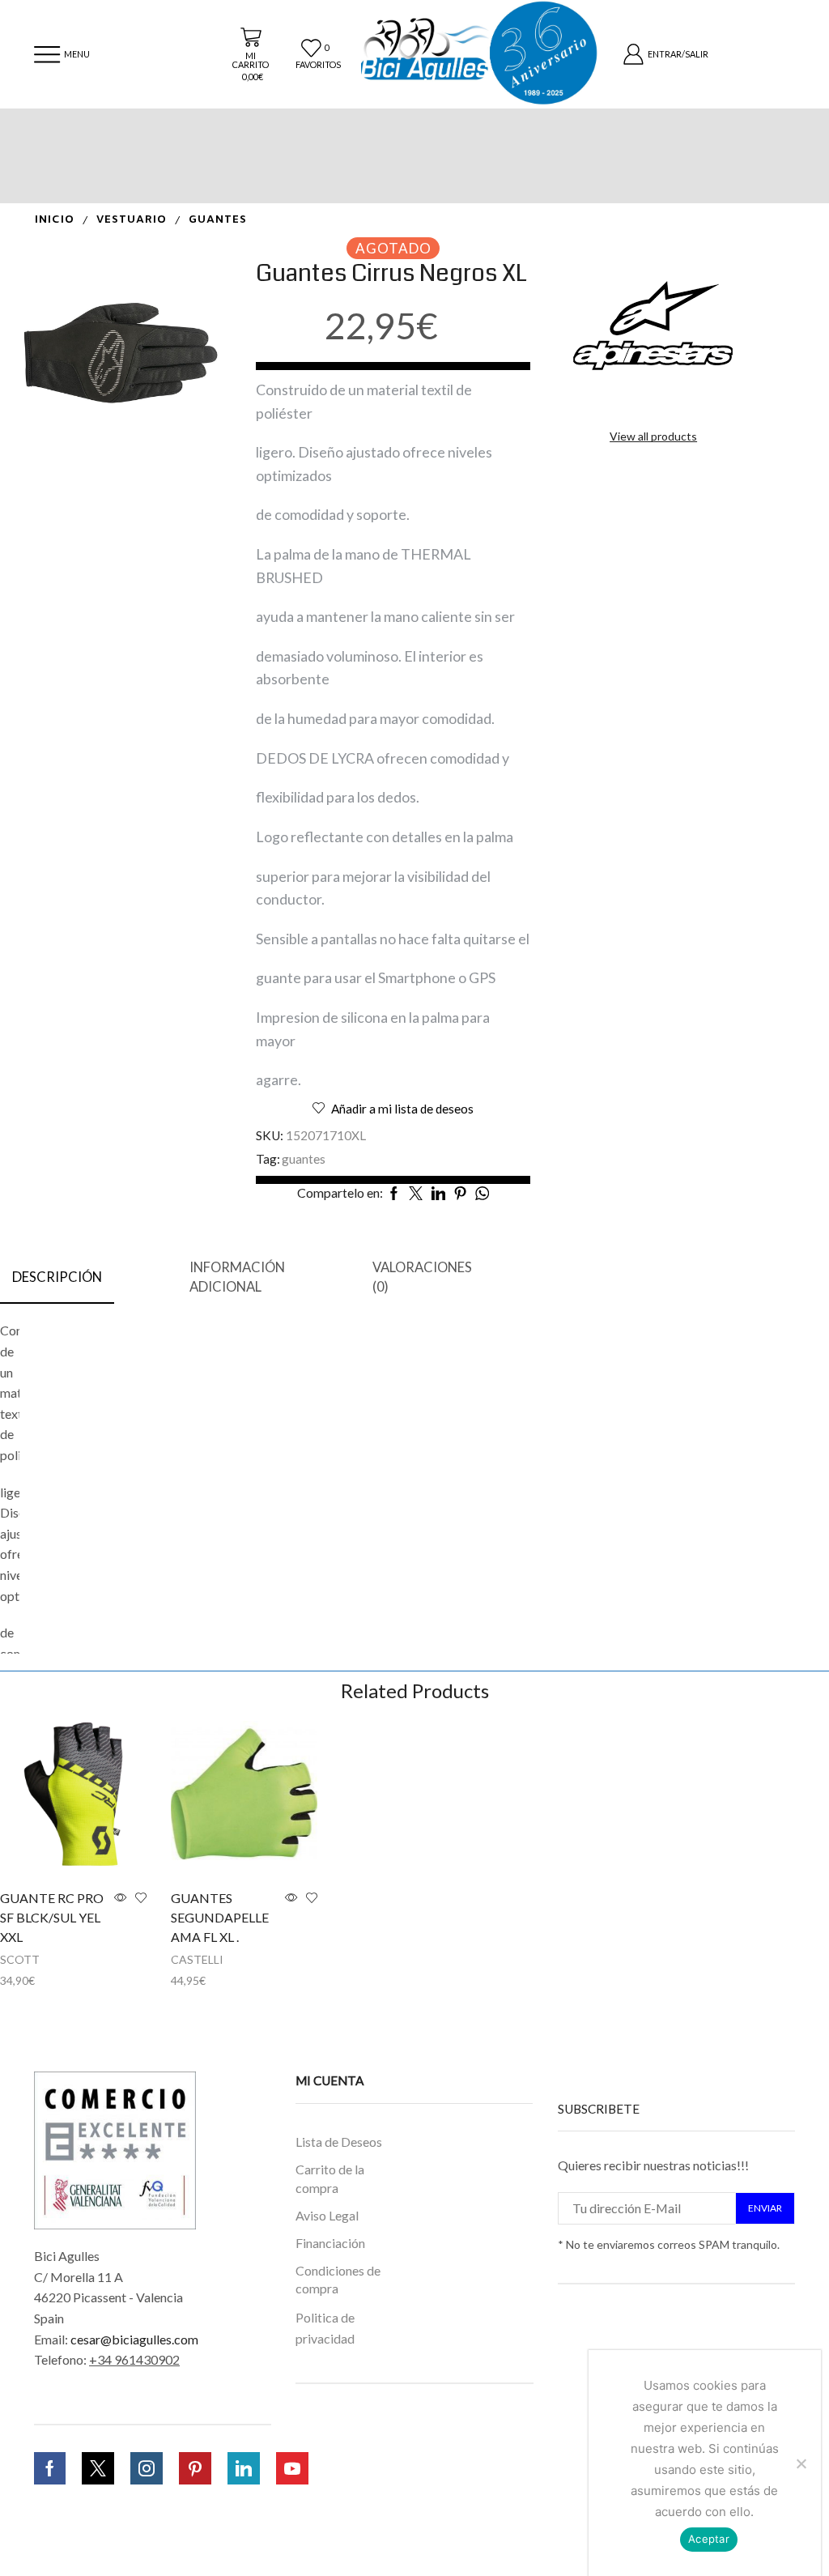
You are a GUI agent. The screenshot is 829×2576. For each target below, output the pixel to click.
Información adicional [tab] (237, 1277)
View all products (653, 436)
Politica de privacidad (325, 2328)
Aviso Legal (327, 2215)
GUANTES (218, 220)
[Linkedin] (244, 2468)
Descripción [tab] (57, 1277)
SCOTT (20, 1959)
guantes (304, 1159)
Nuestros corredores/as (334, 2473)
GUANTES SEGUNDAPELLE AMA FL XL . (220, 1917)
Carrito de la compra (330, 2178)
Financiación (330, 2243)
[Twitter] (98, 2468)
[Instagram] (147, 2468)
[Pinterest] (195, 2468)
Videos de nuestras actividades (348, 2520)
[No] (801, 2463)
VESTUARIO (132, 220)
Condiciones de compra (338, 2279)
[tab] (57, 1278)
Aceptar (709, 2539)
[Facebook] (50, 2468)
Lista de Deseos (339, 2142)
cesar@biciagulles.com (134, 2339)
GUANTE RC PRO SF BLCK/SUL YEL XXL (52, 1917)
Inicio (55, 220)
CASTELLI (197, 1959)
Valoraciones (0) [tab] (422, 1277)
